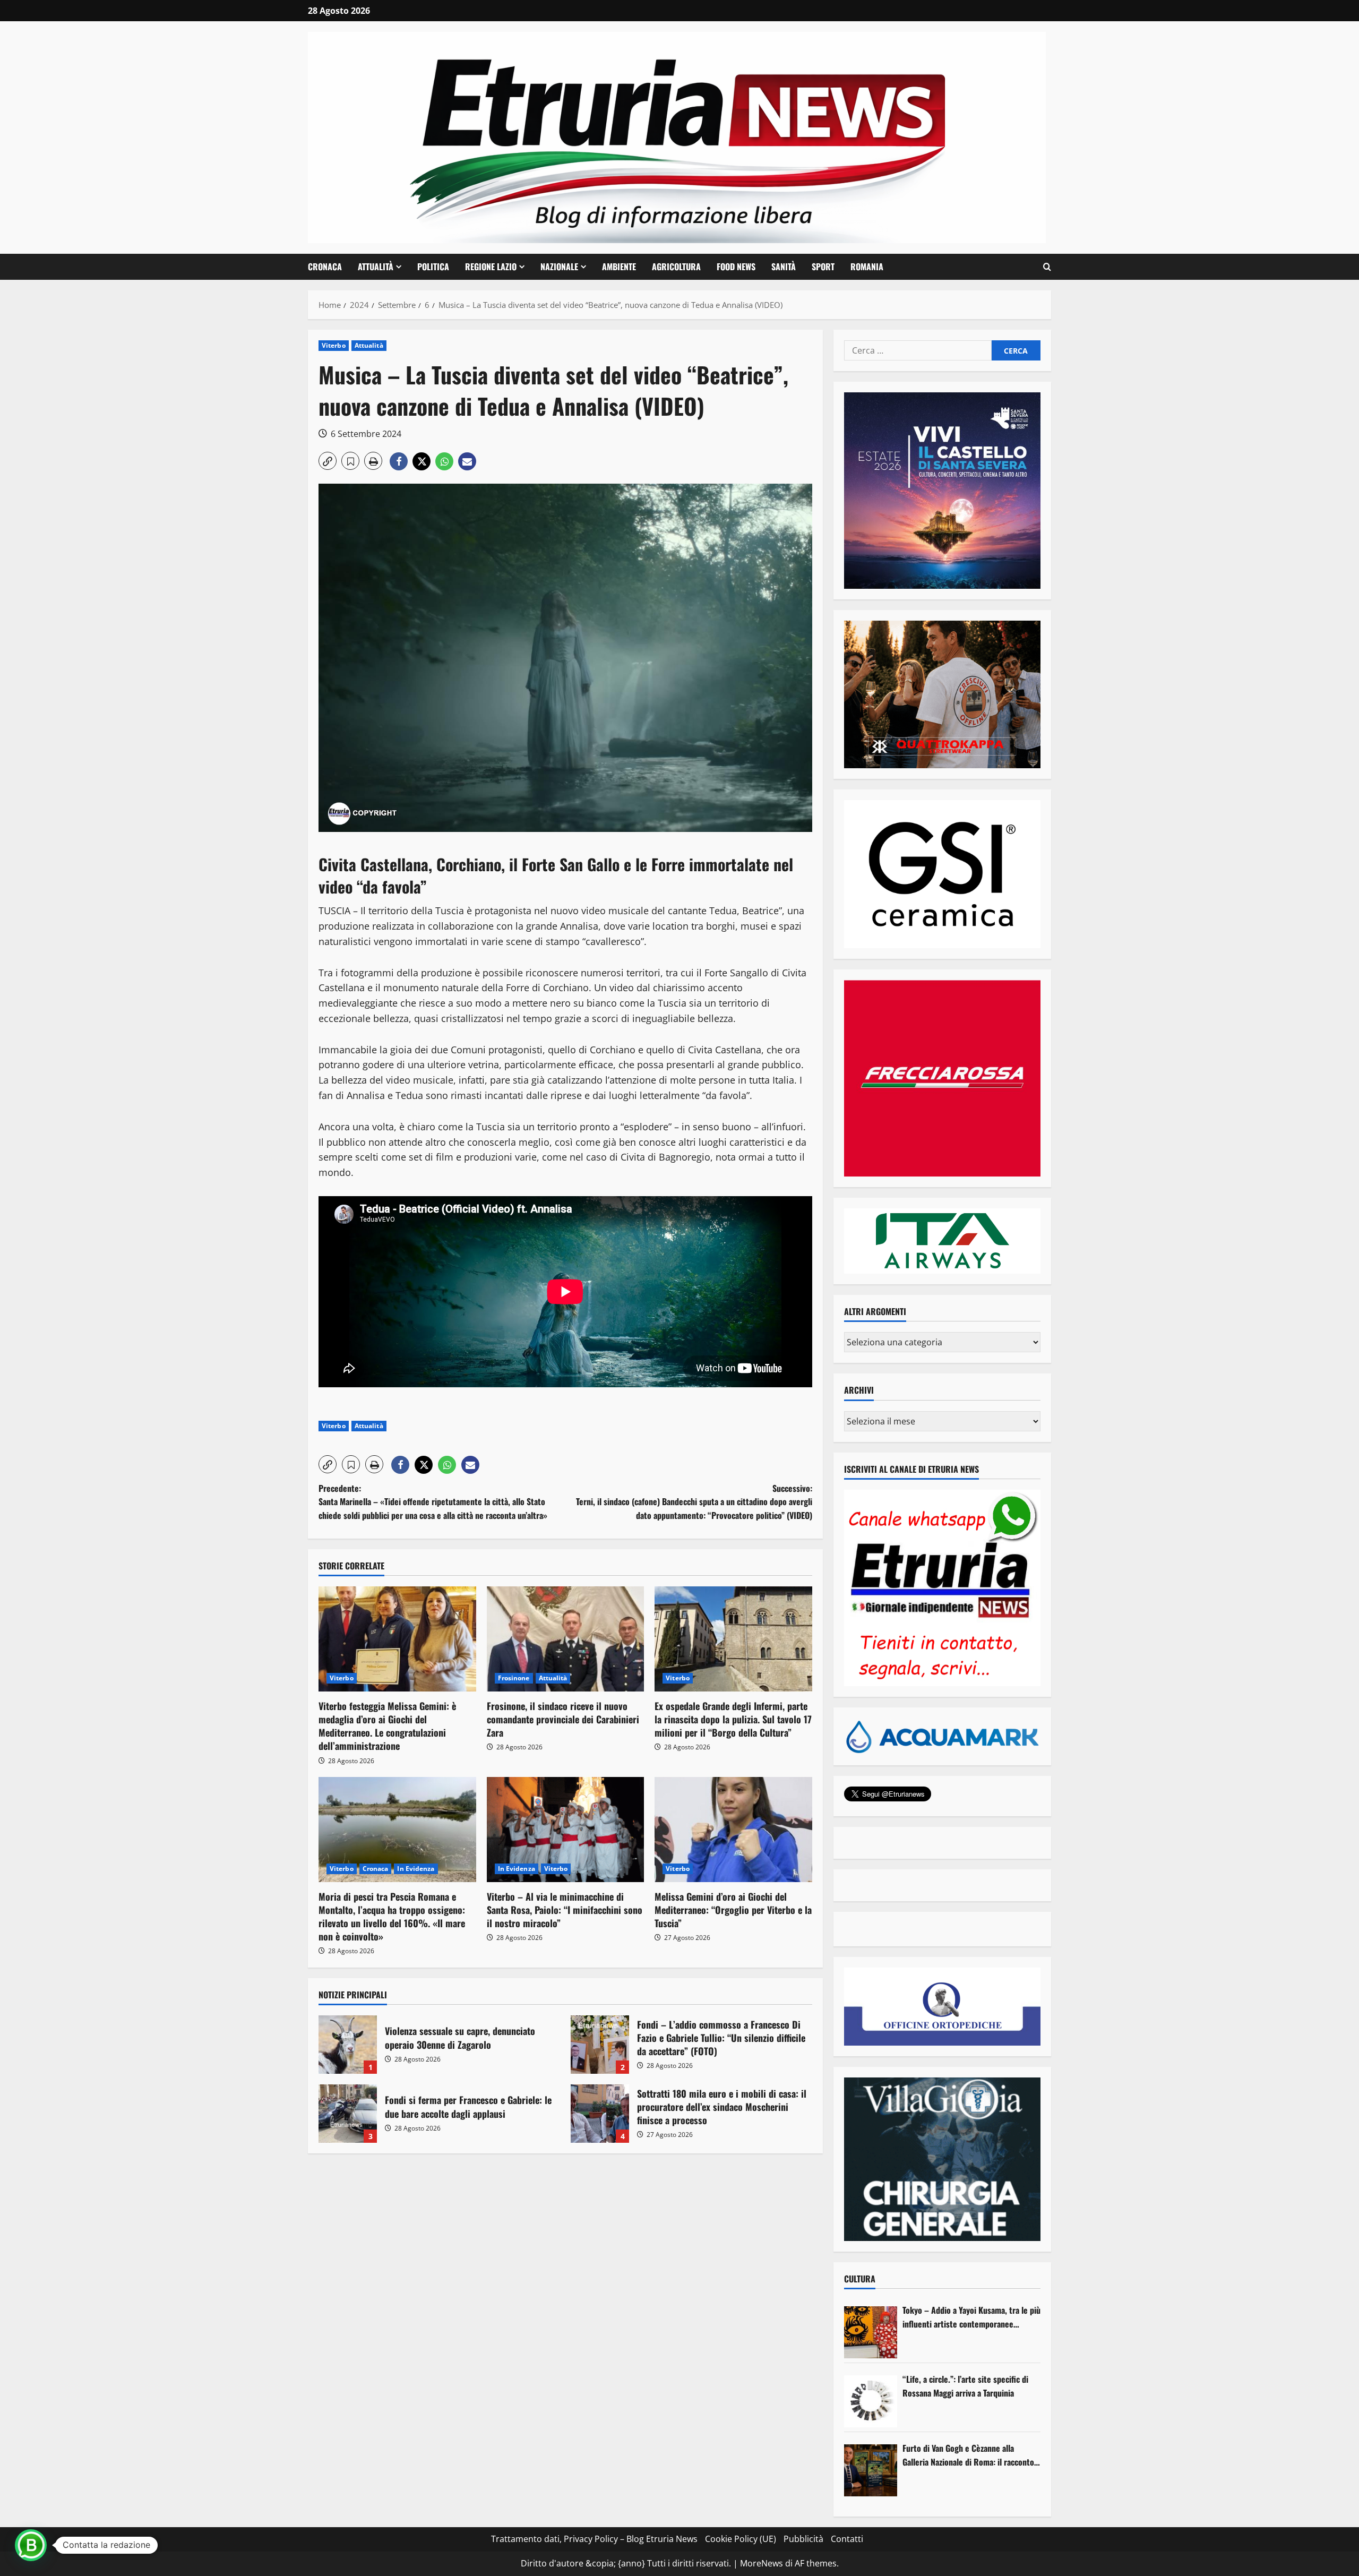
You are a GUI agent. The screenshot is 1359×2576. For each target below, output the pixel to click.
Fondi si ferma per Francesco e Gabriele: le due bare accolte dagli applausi (348, 2114)
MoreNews (762, 2563)
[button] (1047, 267)
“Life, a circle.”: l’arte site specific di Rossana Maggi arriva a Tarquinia (965, 2386)
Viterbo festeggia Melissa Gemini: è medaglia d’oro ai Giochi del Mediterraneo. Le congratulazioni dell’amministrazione (387, 1726)
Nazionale (559, 267)
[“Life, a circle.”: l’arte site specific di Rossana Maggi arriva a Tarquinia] (871, 2401)
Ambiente (619, 267)
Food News (736, 267)
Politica (433, 267)
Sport (823, 267)
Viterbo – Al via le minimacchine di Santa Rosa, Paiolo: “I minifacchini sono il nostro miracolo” (565, 1910)
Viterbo (334, 345)
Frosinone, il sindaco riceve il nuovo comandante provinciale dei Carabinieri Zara (563, 1719)
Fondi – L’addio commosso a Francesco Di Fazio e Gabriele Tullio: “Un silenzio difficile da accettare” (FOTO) (600, 2045)
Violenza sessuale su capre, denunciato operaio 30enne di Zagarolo (348, 2045)
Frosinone (514, 1678)
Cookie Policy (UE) (741, 2539)
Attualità (376, 267)
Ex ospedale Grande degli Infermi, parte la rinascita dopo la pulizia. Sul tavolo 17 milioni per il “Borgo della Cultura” (733, 1719)
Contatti (847, 2539)
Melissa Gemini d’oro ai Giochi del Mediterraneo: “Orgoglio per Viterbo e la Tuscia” (733, 1910)
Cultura (860, 2279)
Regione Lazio (491, 267)
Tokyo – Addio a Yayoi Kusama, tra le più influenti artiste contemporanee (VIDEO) (971, 2317)
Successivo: (694, 1502)
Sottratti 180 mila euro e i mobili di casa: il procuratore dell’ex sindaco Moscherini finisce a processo (600, 2114)
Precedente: (433, 1502)
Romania (867, 267)
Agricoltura (676, 267)
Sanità (784, 267)
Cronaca (325, 267)
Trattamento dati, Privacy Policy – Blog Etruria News (594, 2539)
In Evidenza (416, 1869)
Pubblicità (803, 2539)
